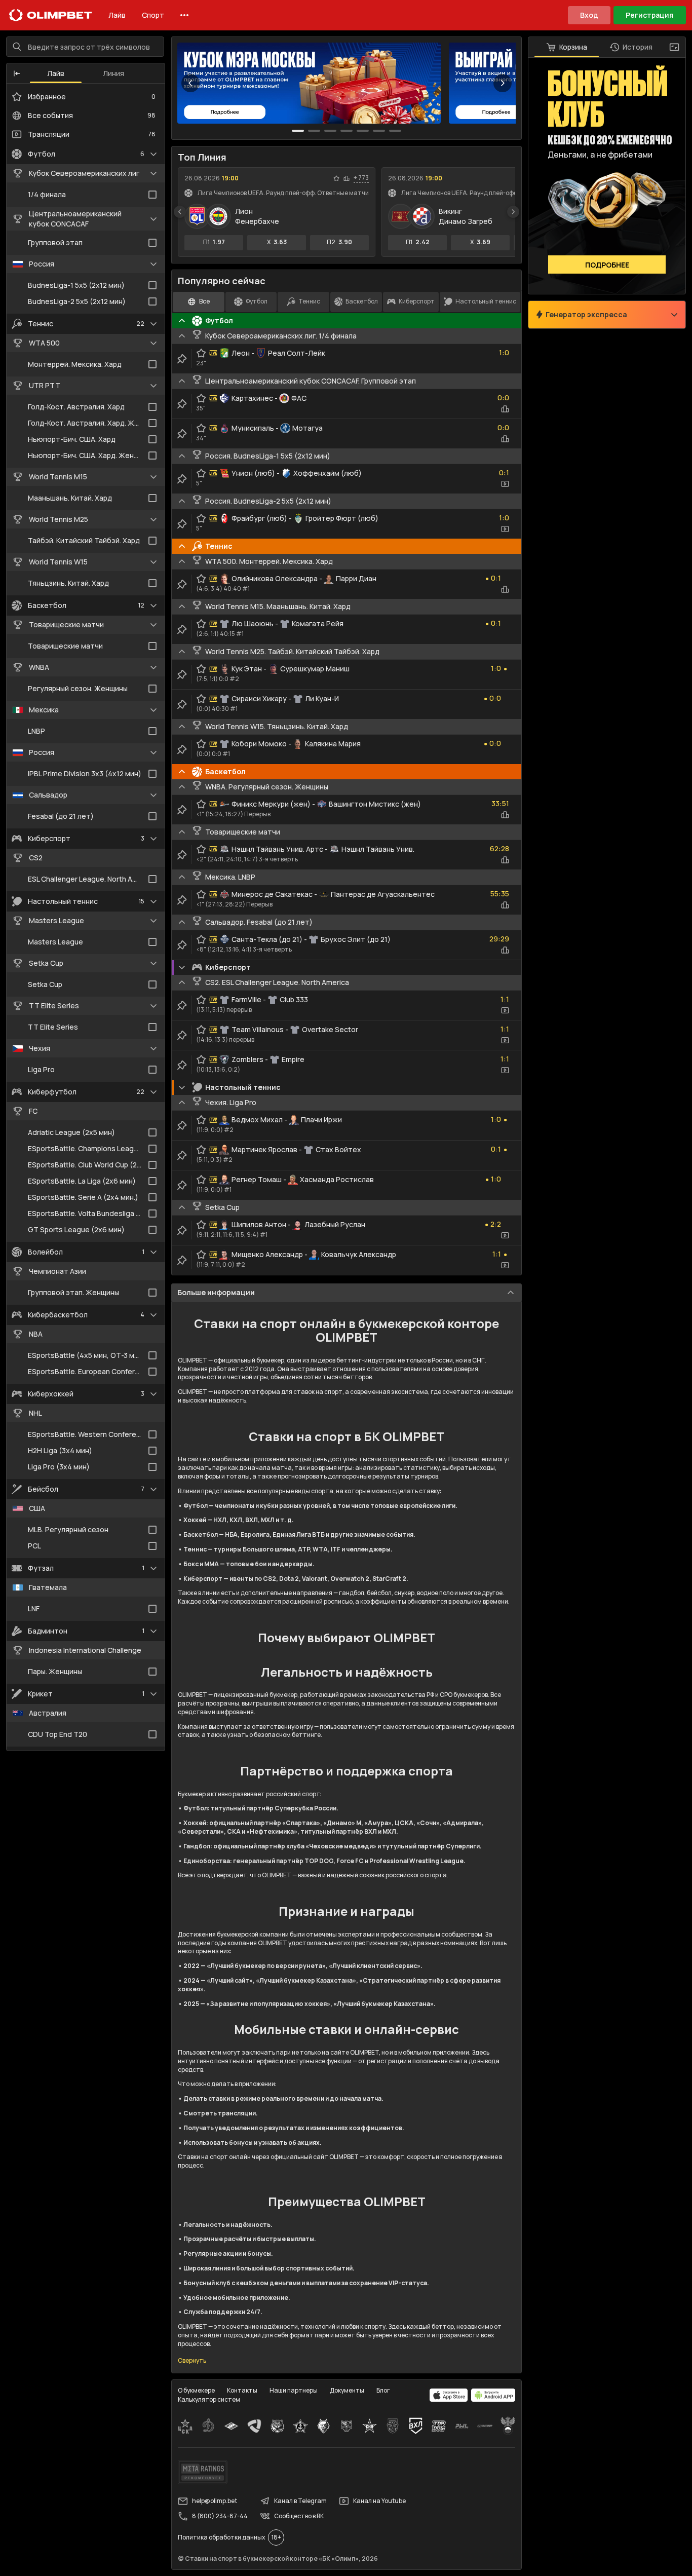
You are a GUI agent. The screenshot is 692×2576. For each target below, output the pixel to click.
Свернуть (192, 2361)
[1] (314, 131)
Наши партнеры (294, 2390)
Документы (347, 2390)
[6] (395, 131)
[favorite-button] (336, 178)
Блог (383, 2390)
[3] (347, 131)
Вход (589, 15)
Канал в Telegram (300, 2501)
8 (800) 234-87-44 (220, 2516)
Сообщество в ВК (299, 2516)
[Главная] (51, 15)
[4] (363, 131)
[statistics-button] (347, 178)
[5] (379, 131)
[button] (17, 73)
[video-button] (505, 484)
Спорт (153, 15)
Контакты (242, 2390)
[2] (330, 131)
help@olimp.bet (215, 2501)
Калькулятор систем (209, 2399)
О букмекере (196, 2390)
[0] (298, 131)
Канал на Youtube (379, 2501)
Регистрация (650, 15)
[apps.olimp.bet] (449, 2395)
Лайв (117, 15)
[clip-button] (182, 359)
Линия (113, 73)
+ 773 (361, 178)
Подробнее (607, 265)
